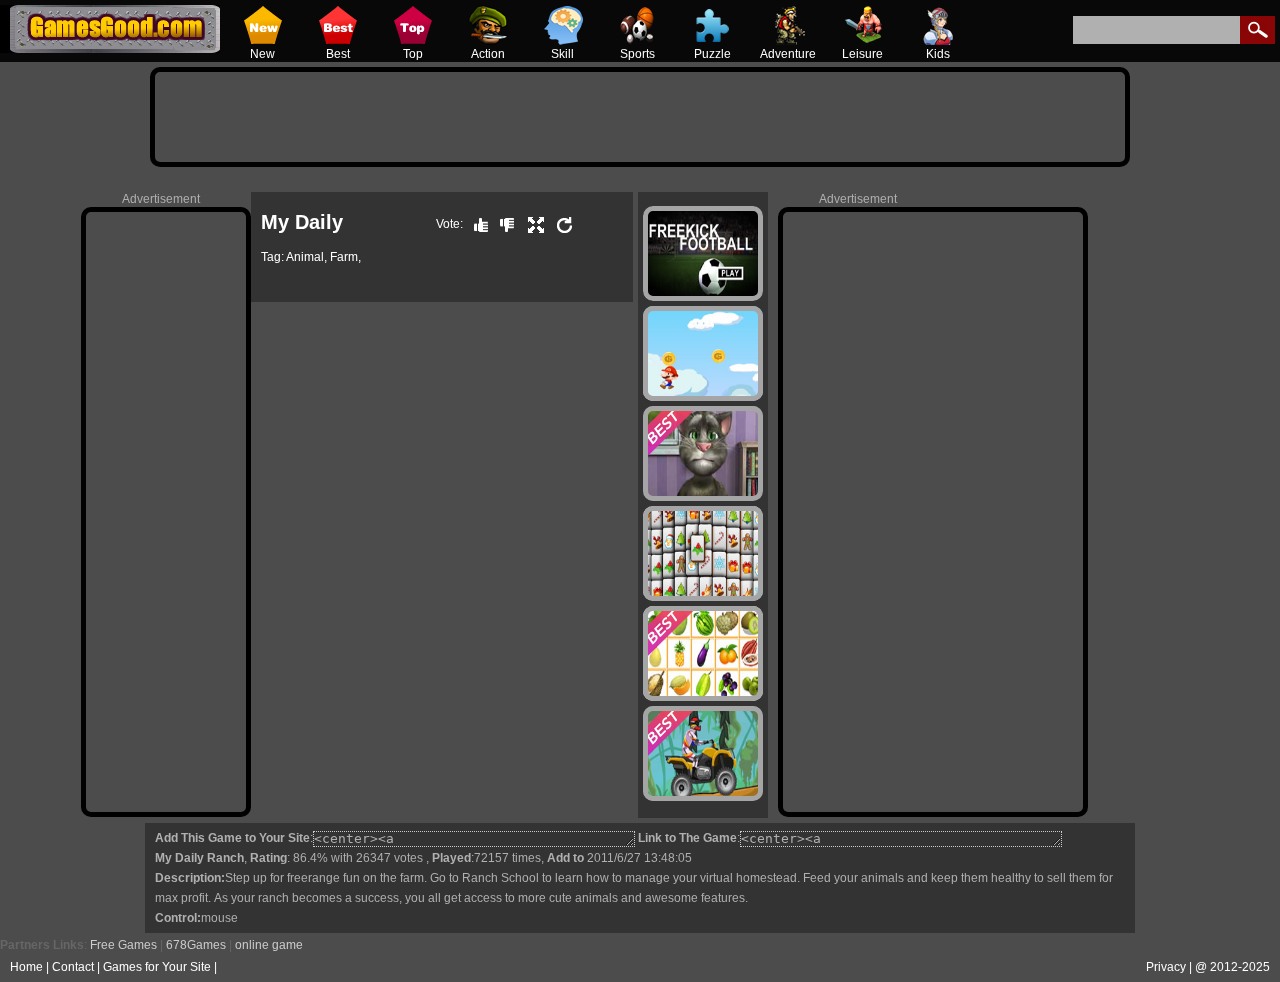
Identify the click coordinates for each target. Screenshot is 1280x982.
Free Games (123, 945)
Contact (73, 967)
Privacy (1166, 967)
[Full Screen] (531, 224)
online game (269, 945)
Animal (305, 257)
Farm (344, 257)
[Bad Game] (502, 224)
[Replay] (560, 224)
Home (26, 967)
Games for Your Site (157, 967)
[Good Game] (476, 224)
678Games (196, 945)
